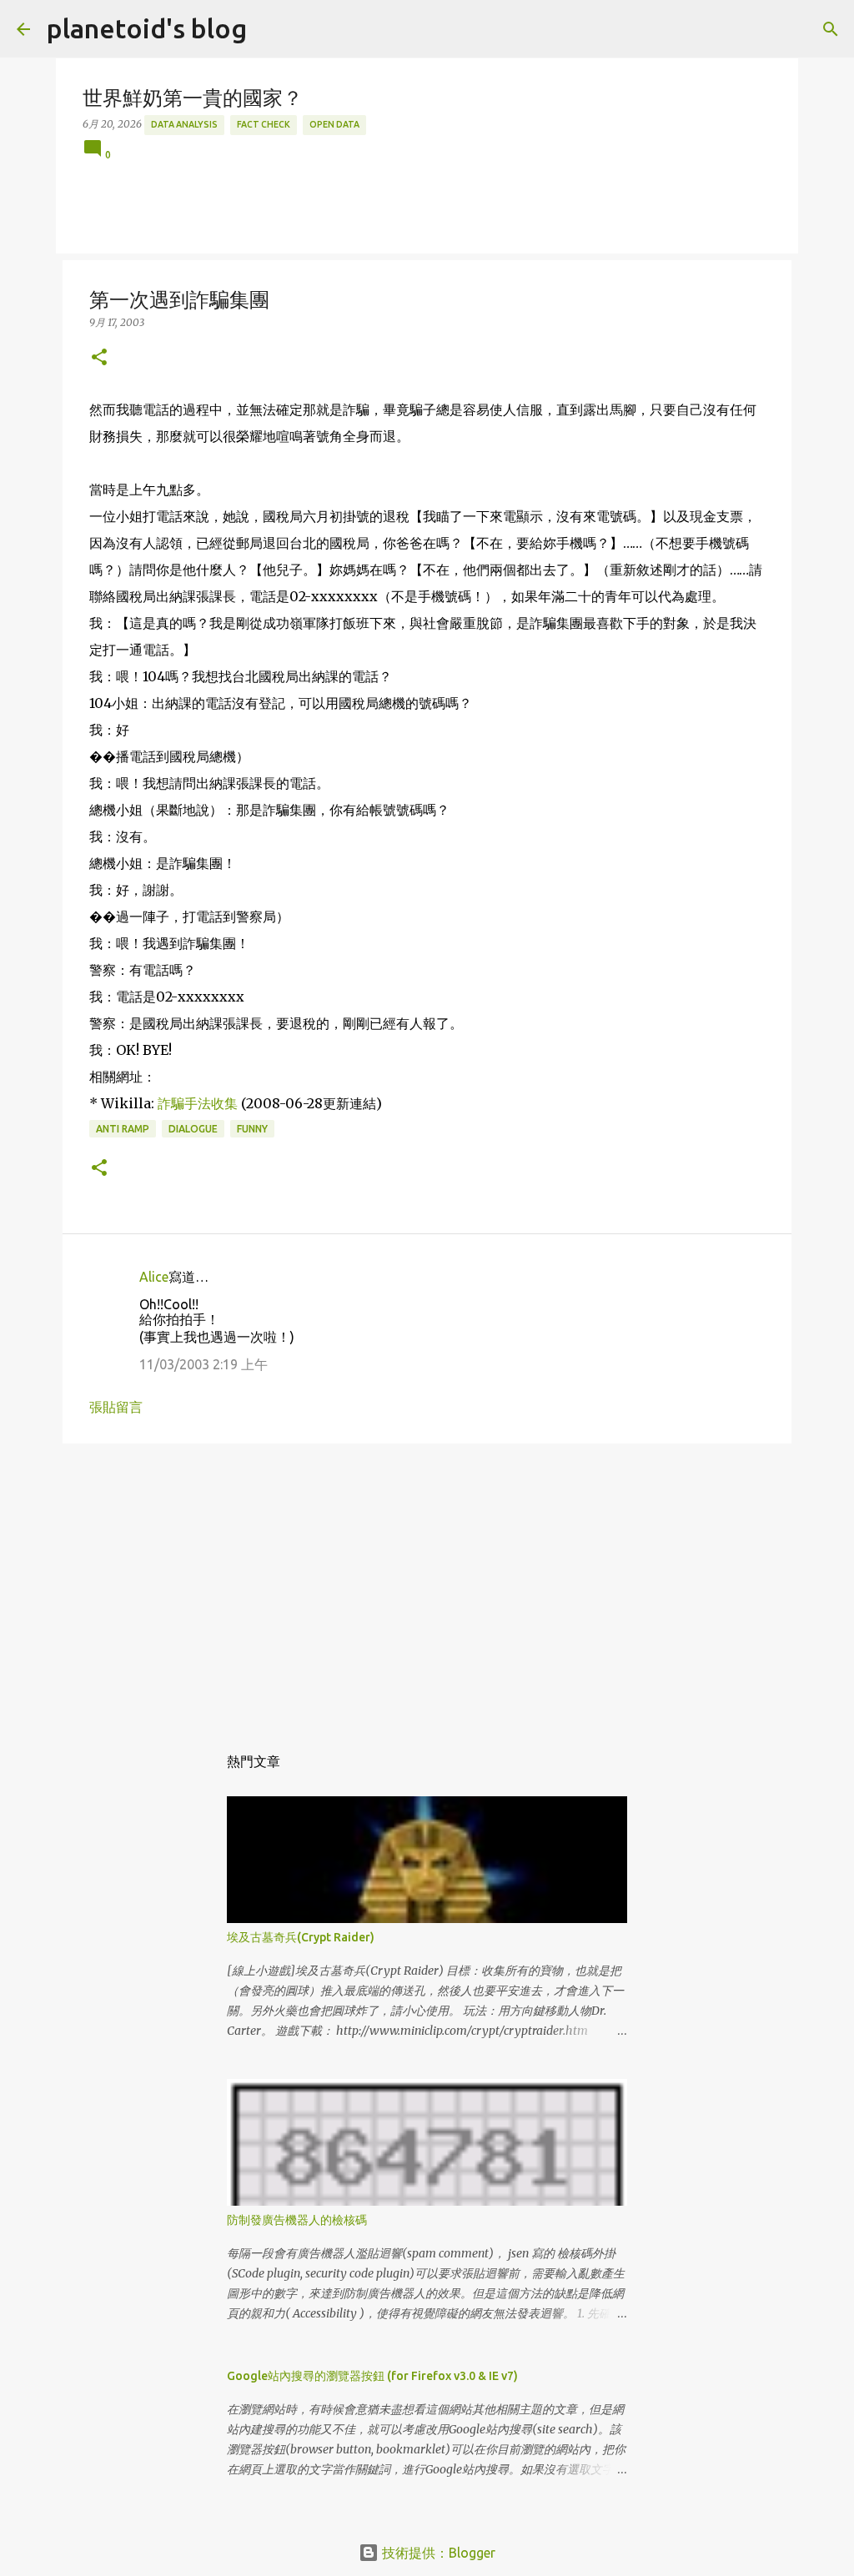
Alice (154, 1277)
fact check (264, 124)
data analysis (184, 124)
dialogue (193, 1129)
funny (252, 1129)
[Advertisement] (427, 1585)
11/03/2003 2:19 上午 (203, 1364)
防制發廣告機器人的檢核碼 (297, 2220)
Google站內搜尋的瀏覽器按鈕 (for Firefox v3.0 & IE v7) (372, 2376)
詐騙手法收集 (198, 1103)
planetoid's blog (147, 28)
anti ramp (123, 1129)
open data (334, 124)
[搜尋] (831, 29)
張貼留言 (116, 1407)
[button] (99, 358)
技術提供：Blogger (437, 2553)
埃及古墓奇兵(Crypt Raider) (301, 1937)
